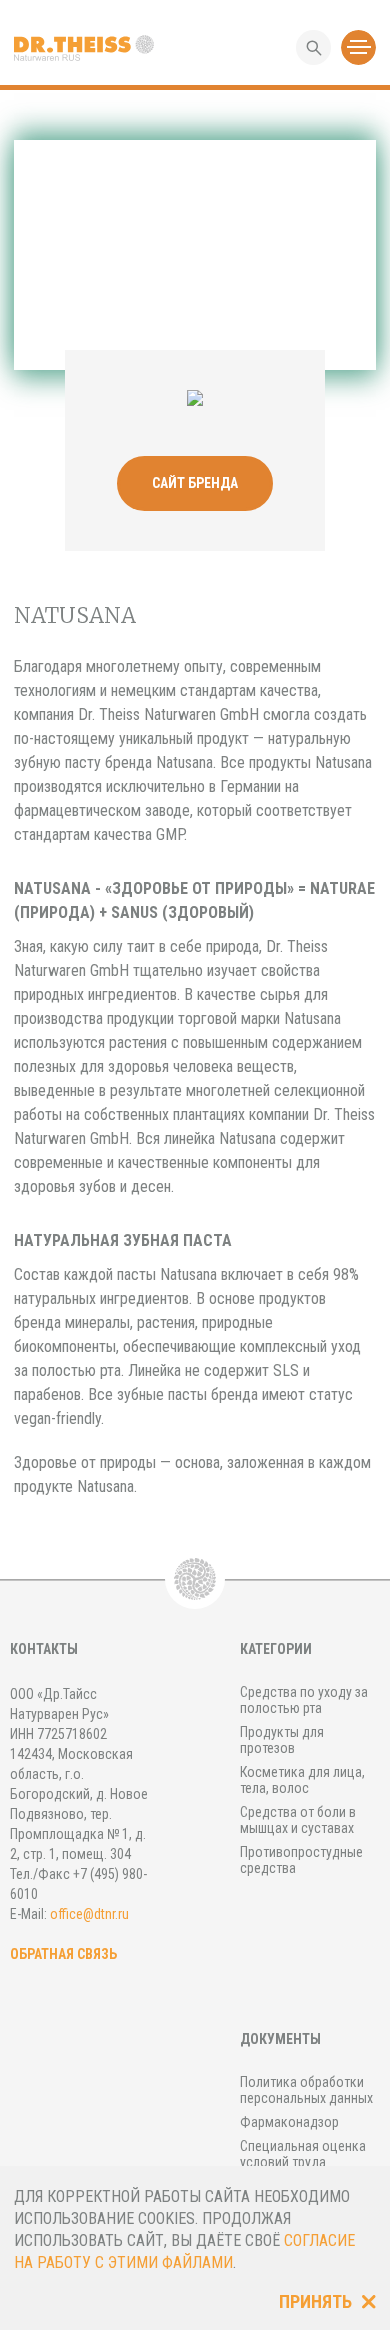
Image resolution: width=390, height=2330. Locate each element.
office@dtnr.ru (89, 1914)
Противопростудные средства (301, 1860)
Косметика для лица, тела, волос (302, 1780)
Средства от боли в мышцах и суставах (298, 1820)
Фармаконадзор (289, 2122)
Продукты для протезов (282, 1740)
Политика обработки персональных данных (306, 2090)
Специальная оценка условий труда (303, 2154)
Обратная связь (63, 1954)
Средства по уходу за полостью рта (304, 1700)
